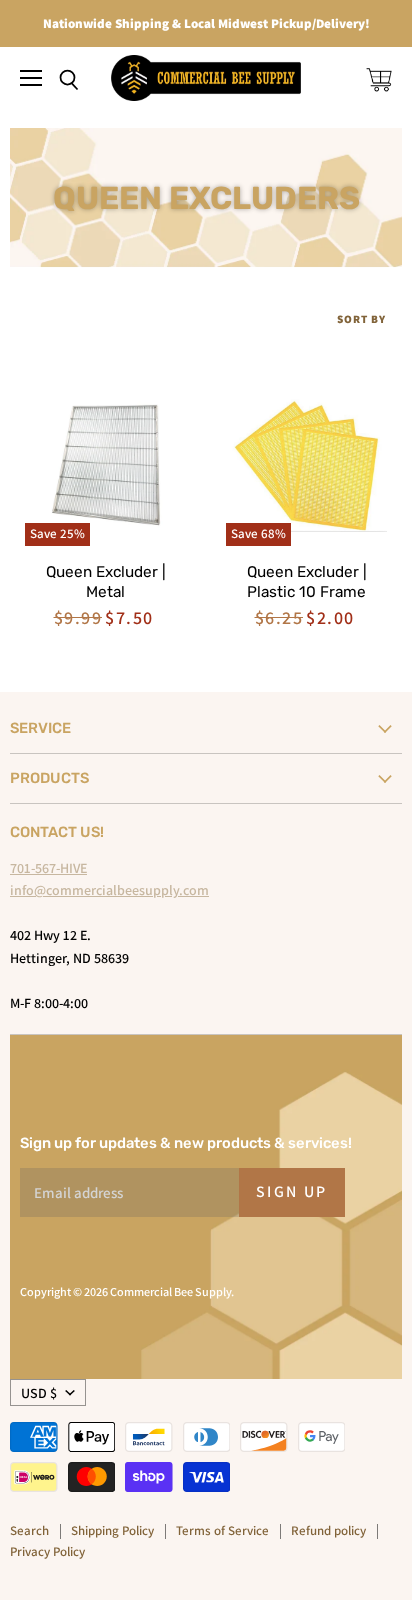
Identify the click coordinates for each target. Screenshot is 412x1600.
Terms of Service (222, 1530)
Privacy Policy (47, 1551)
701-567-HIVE (48, 868)
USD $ (39, 1393)
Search (29, 1530)
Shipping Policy (112, 1530)
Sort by (361, 319)
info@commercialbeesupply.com (109, 890)
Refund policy (328, 1530)
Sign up (292, 1191)
